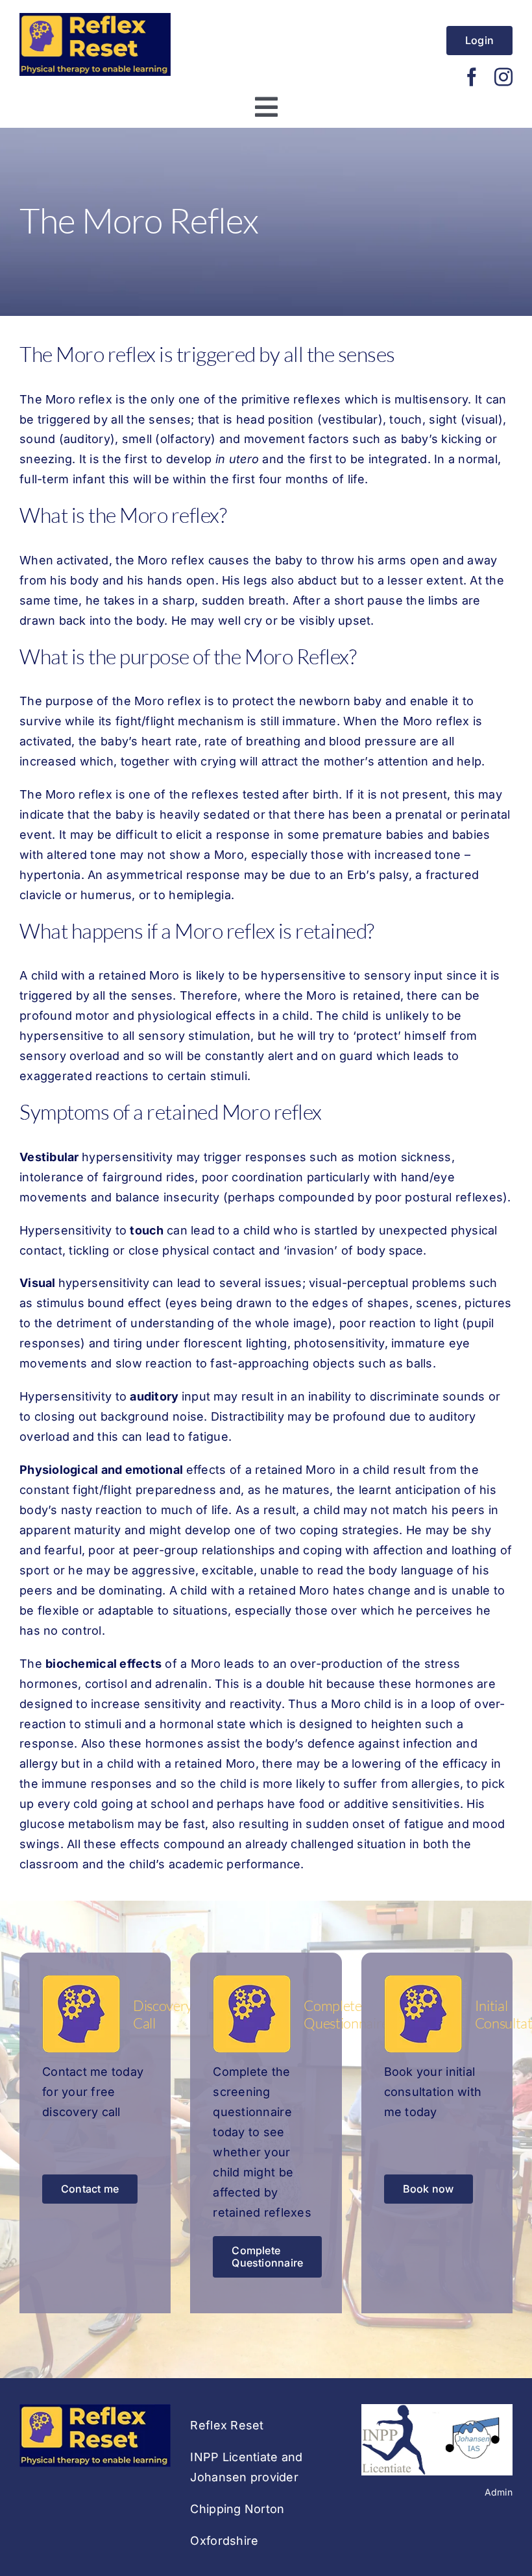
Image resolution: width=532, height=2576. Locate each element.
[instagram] (503, 77)
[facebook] (472, 77)
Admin (499, 2492)
